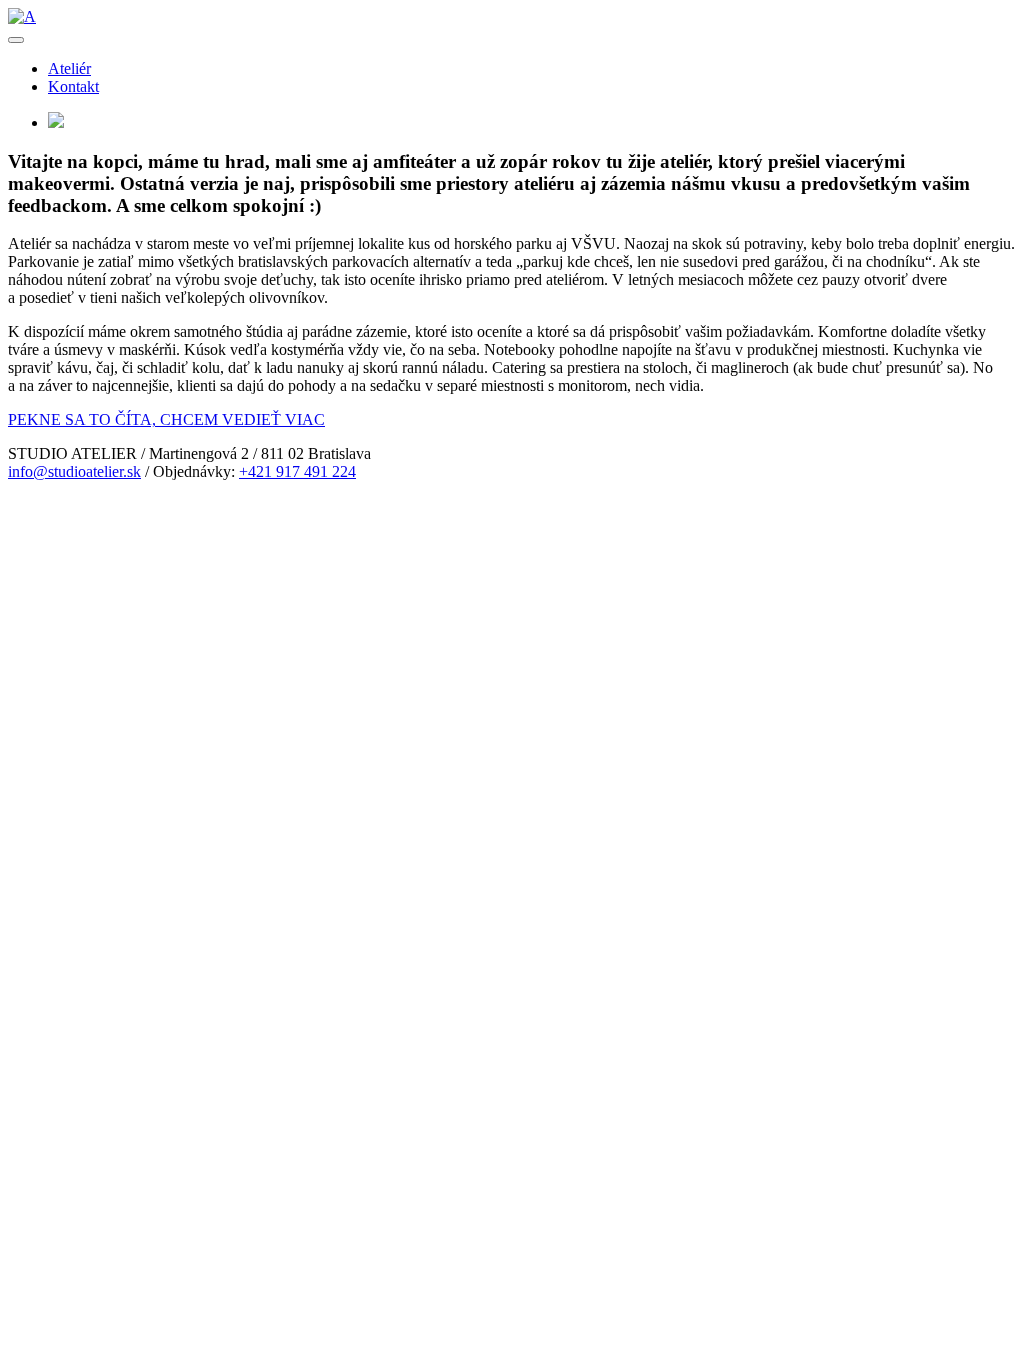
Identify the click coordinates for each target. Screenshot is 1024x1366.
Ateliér (69, 68)
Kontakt (73, 86)
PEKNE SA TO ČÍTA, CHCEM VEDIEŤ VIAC (166, 419)
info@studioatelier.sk (74, 471)
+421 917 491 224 (297, 471)
